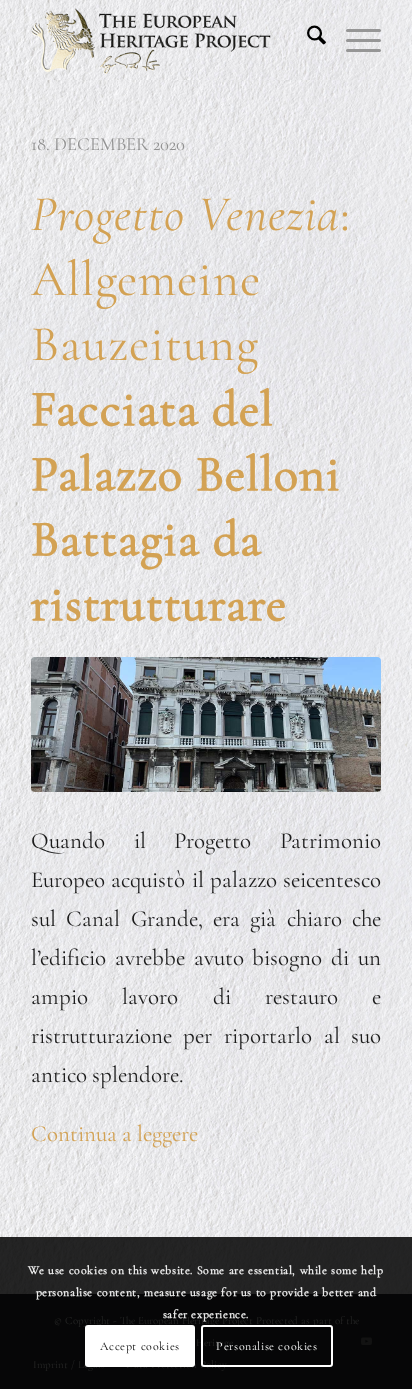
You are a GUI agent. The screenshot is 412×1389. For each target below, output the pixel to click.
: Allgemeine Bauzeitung (191, 409)
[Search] (306, 40)
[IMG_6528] (206, 724)
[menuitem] (306, 40)
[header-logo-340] (171, 40)
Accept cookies (139, 1346)
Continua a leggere (114, 1134)
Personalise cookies (266, 1346)
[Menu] (353, 40)
